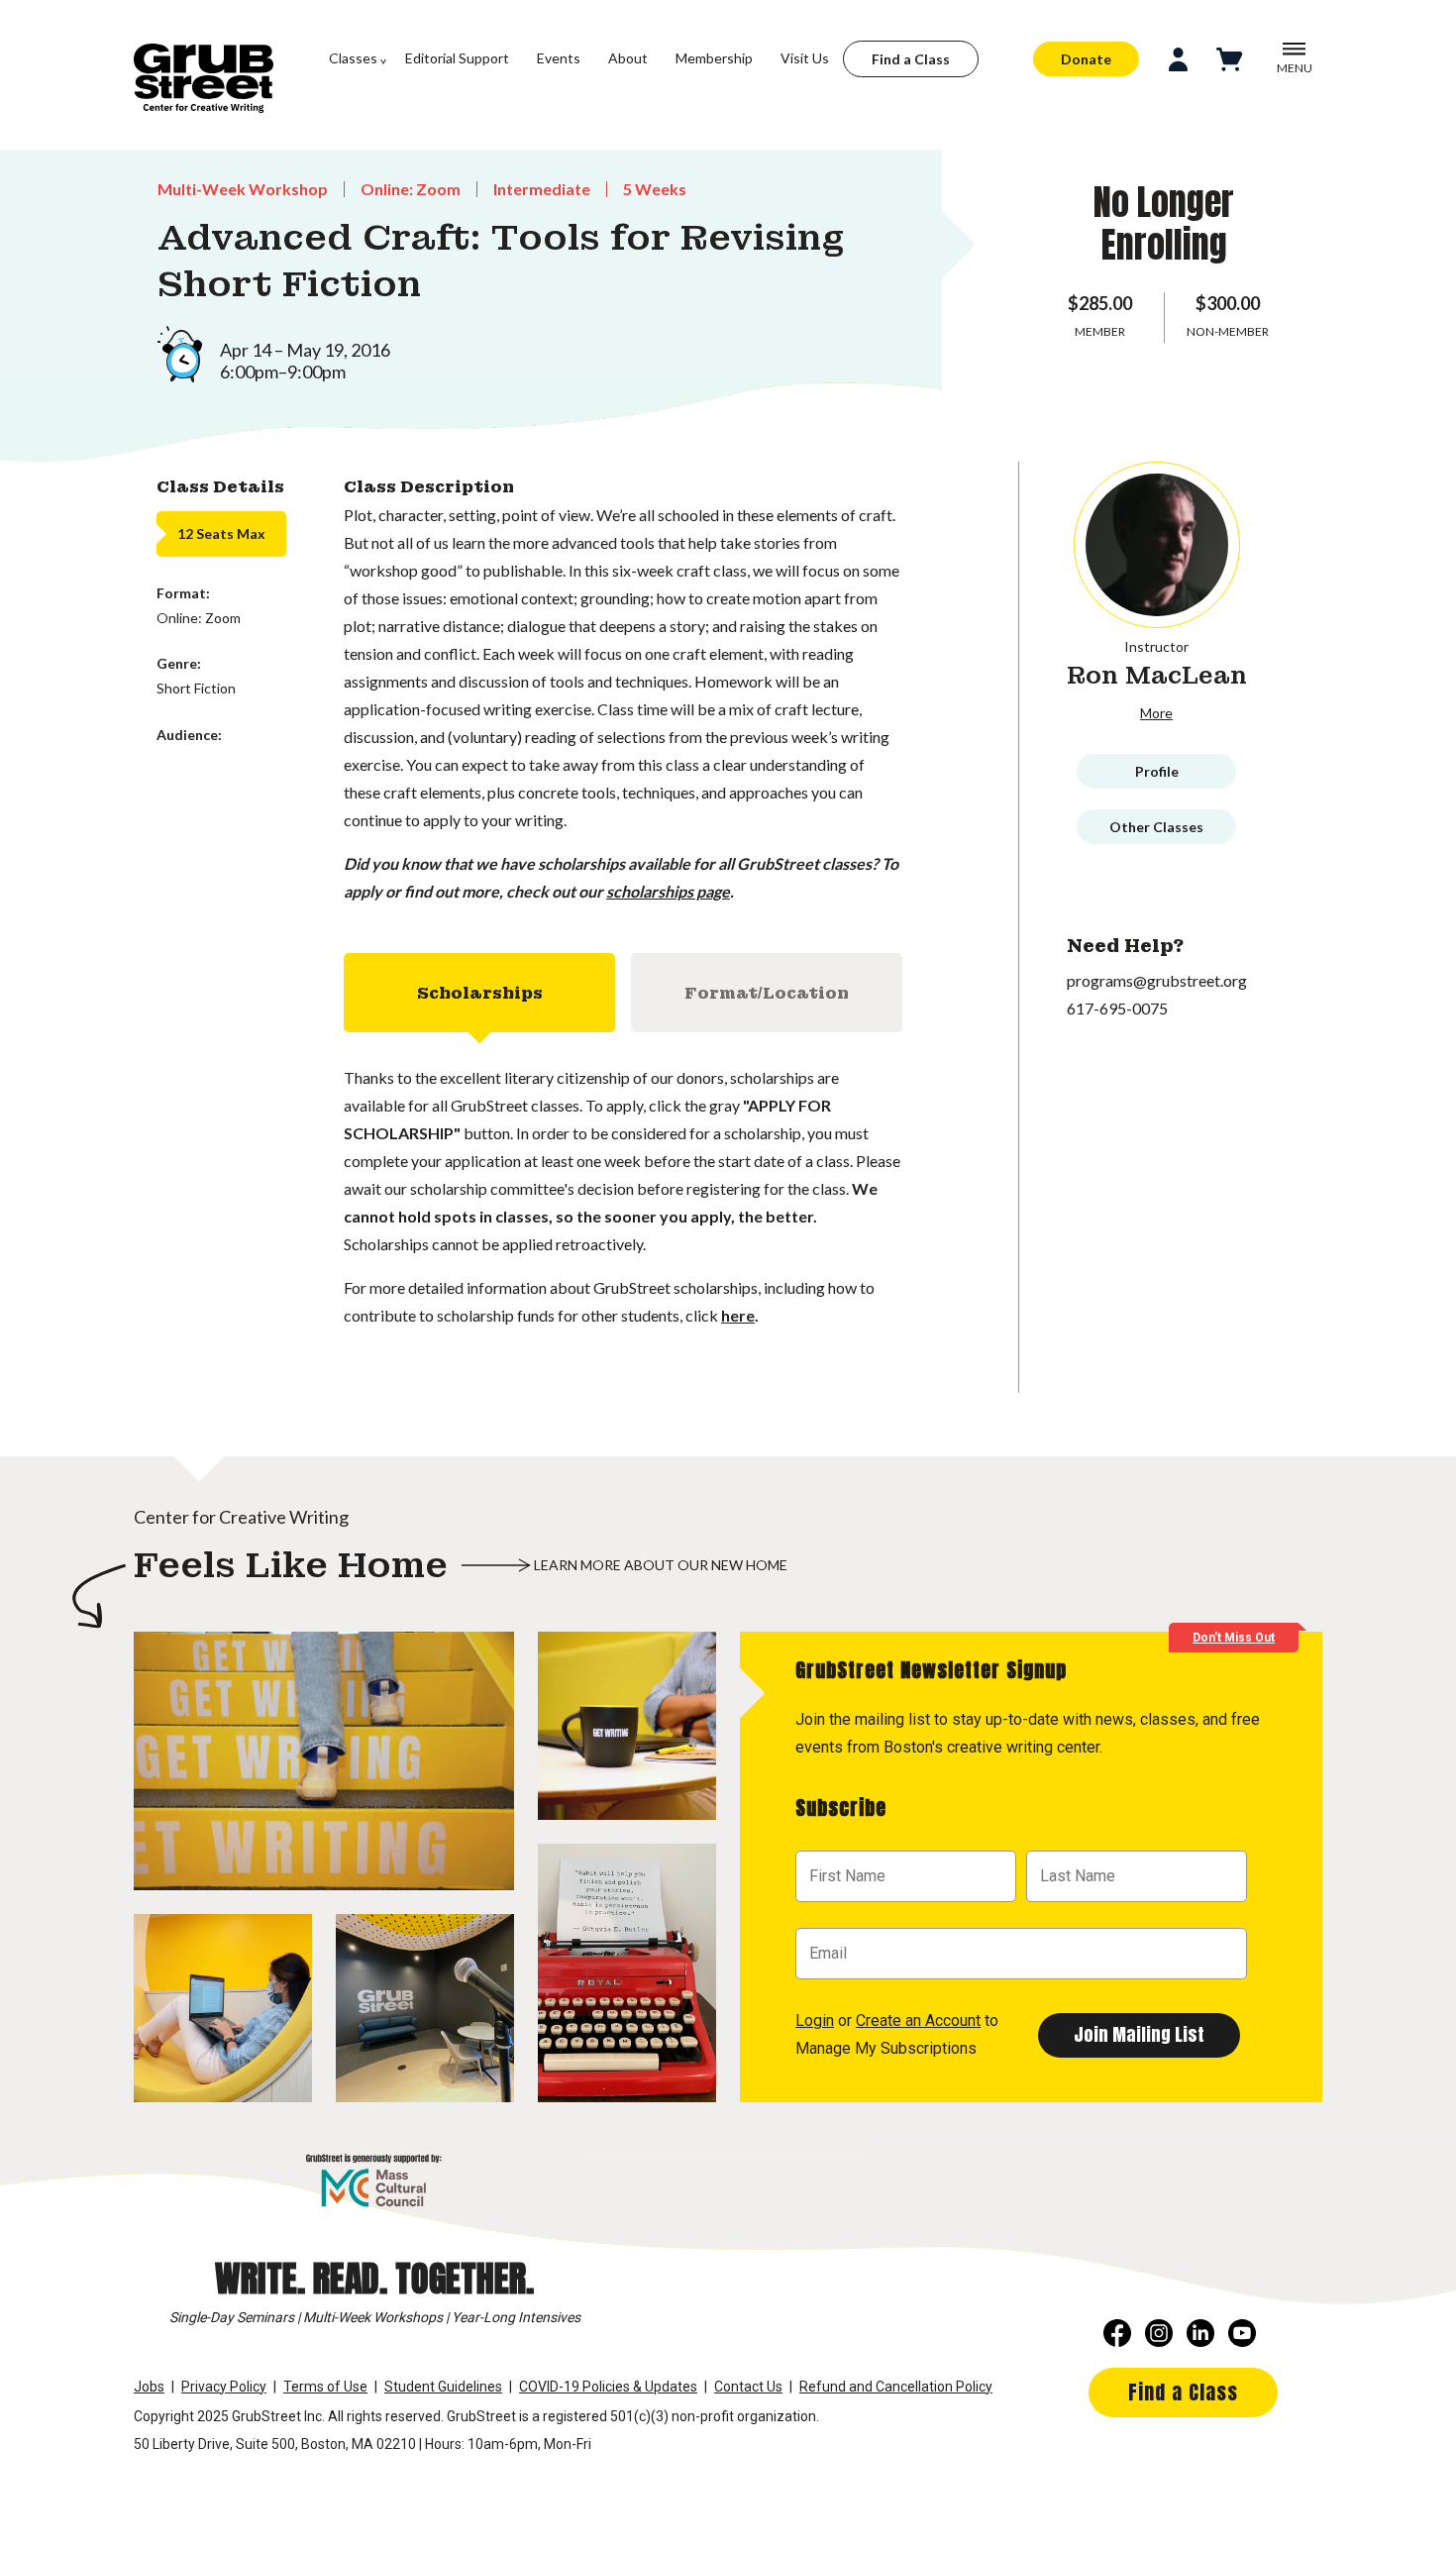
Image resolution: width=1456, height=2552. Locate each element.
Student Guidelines (443, 2387)
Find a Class (911, 59)
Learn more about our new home (661, 1565)
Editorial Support (457, 58)
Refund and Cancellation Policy (896, 2387)
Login (815, 2020)
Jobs (149, 2387)
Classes (353, 58)
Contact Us (748, 2387)
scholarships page (668, 891)
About (628, 58)
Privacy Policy (224, 2387)
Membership (714, 58)
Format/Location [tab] (767, 993)
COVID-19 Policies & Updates (608, 2387)
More (1156, 713)
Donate (1086, 59)
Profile (1157, 771)
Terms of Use (325, 2387)
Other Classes (1156, 827)
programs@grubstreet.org (1157, 980)
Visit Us (805, 58)
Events (559, 58)
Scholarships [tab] (480, 993)
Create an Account (918, 2020)
